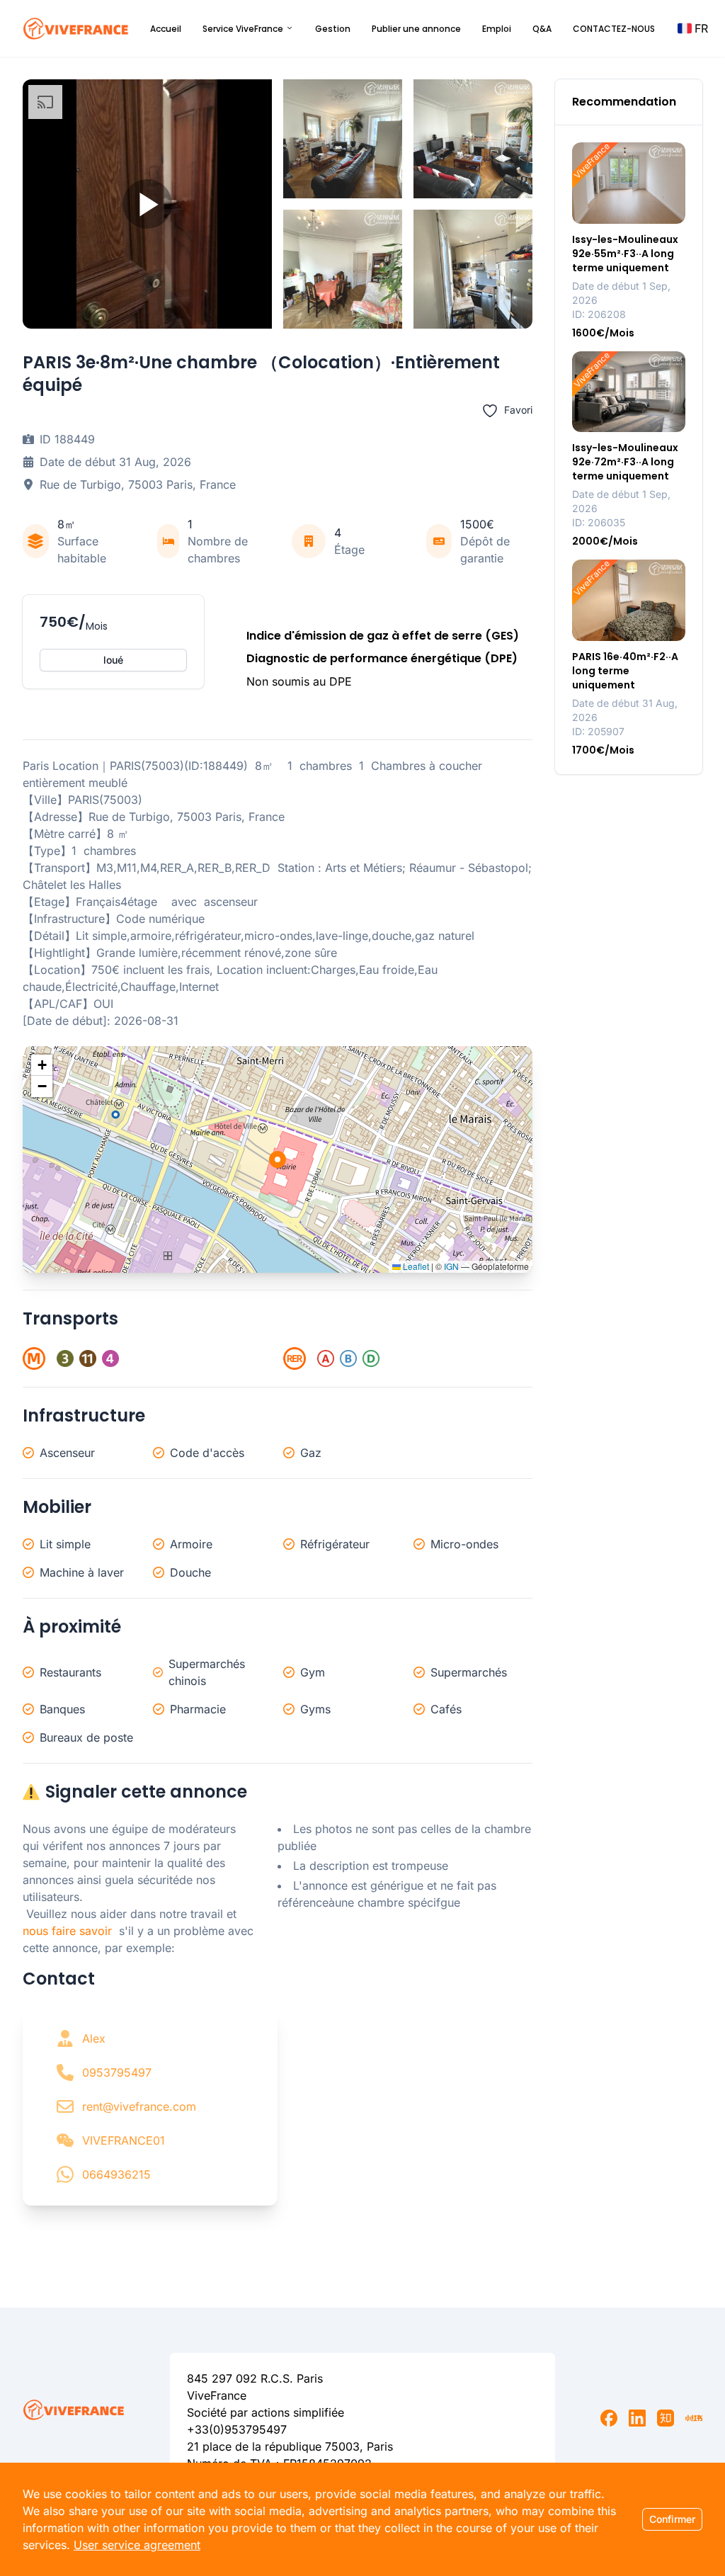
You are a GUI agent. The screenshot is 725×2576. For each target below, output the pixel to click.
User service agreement (137, 2545)
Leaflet (415, 1266)
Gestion (333, 29)
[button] (693, 28)
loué (113, 660)
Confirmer (672, 2519)
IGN (451, 1266)
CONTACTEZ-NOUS (614, 29)
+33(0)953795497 (237, 2429)
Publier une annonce (416, 29)
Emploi (497, 29)
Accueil (166, 29)
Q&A (542, 29)
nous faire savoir (67, 1931)
